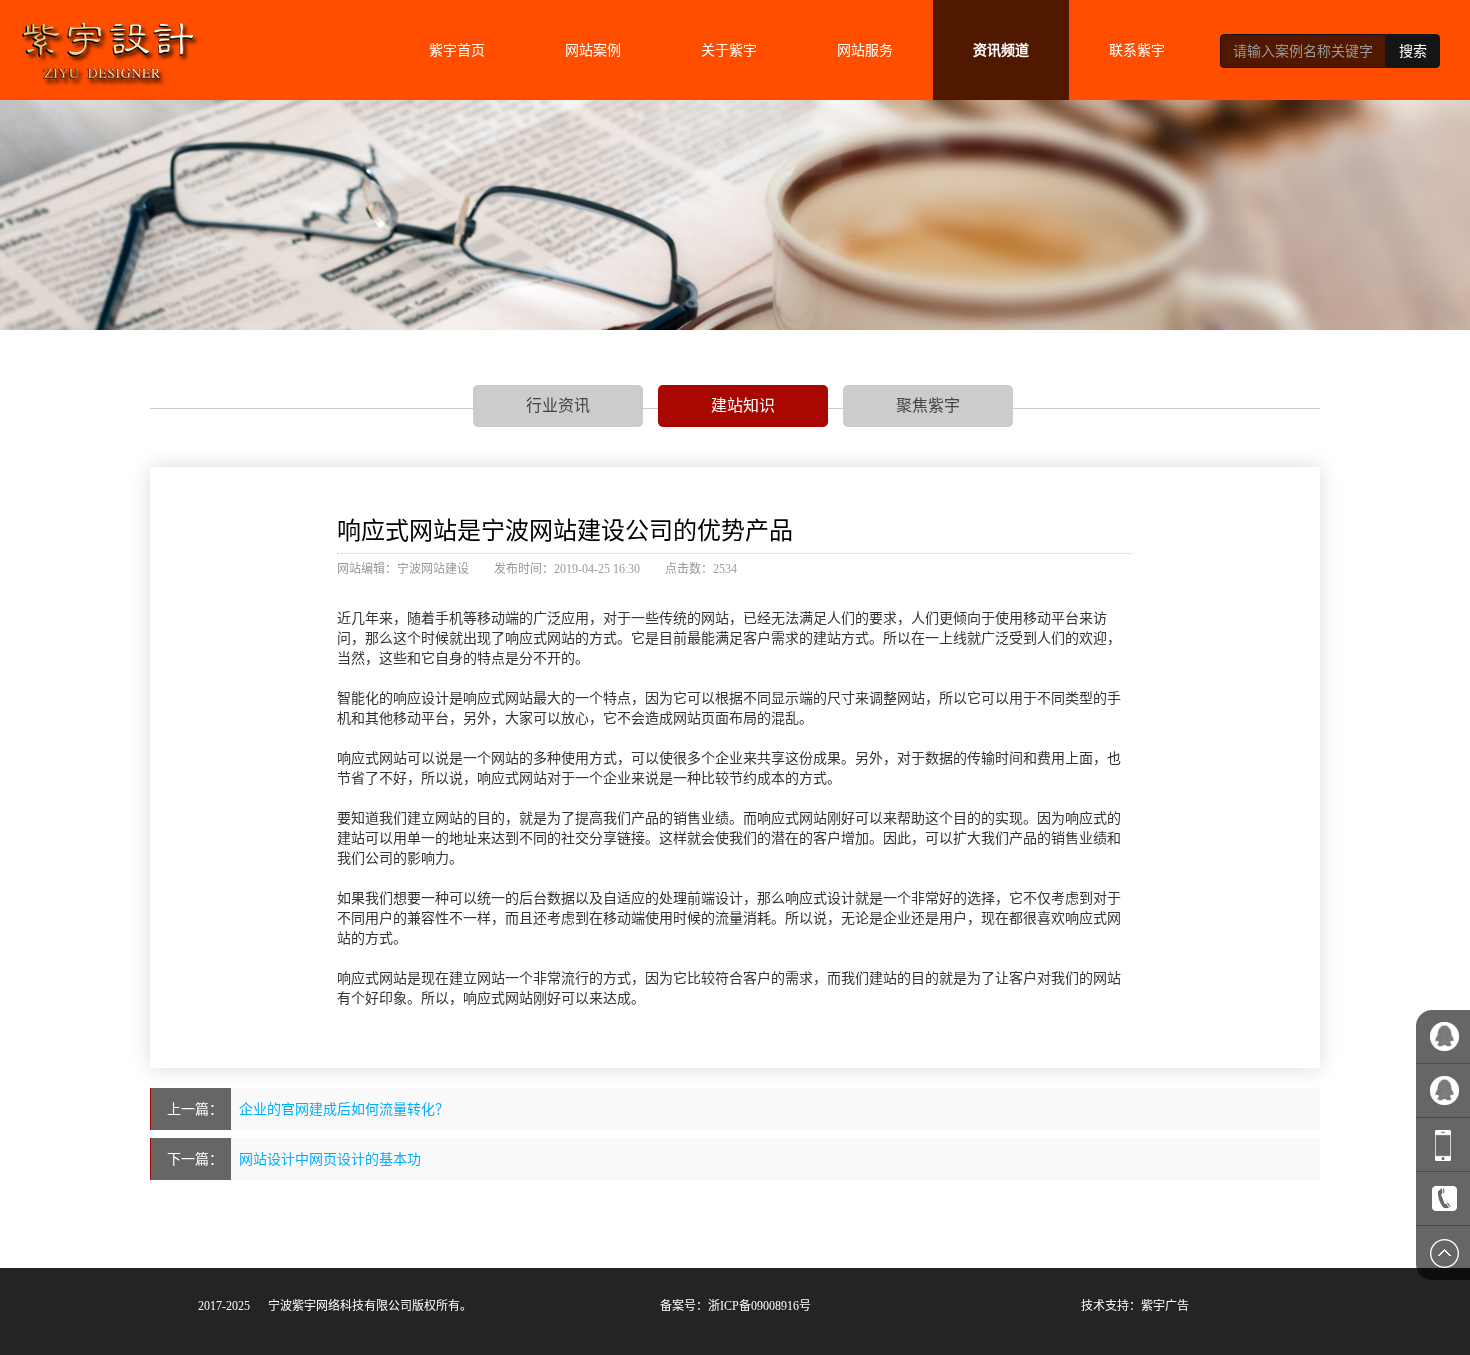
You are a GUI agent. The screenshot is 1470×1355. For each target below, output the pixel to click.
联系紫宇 (1137, 50)
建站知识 (743, 405)
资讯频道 (1001, 50)
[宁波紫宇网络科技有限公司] (108, 44)
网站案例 (593, 50)
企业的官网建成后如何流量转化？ (344, 1109)
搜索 (1413, 51)
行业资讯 (558, 405)
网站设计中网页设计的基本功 (330, 1159)
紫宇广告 (1165, 1306)
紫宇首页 (457, 50)
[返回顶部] (1443, 1253)
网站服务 (865, 50)
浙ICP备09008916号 (759, 1306)
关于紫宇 (729, 50)
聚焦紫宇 (928, 405)
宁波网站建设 (433, 569)
